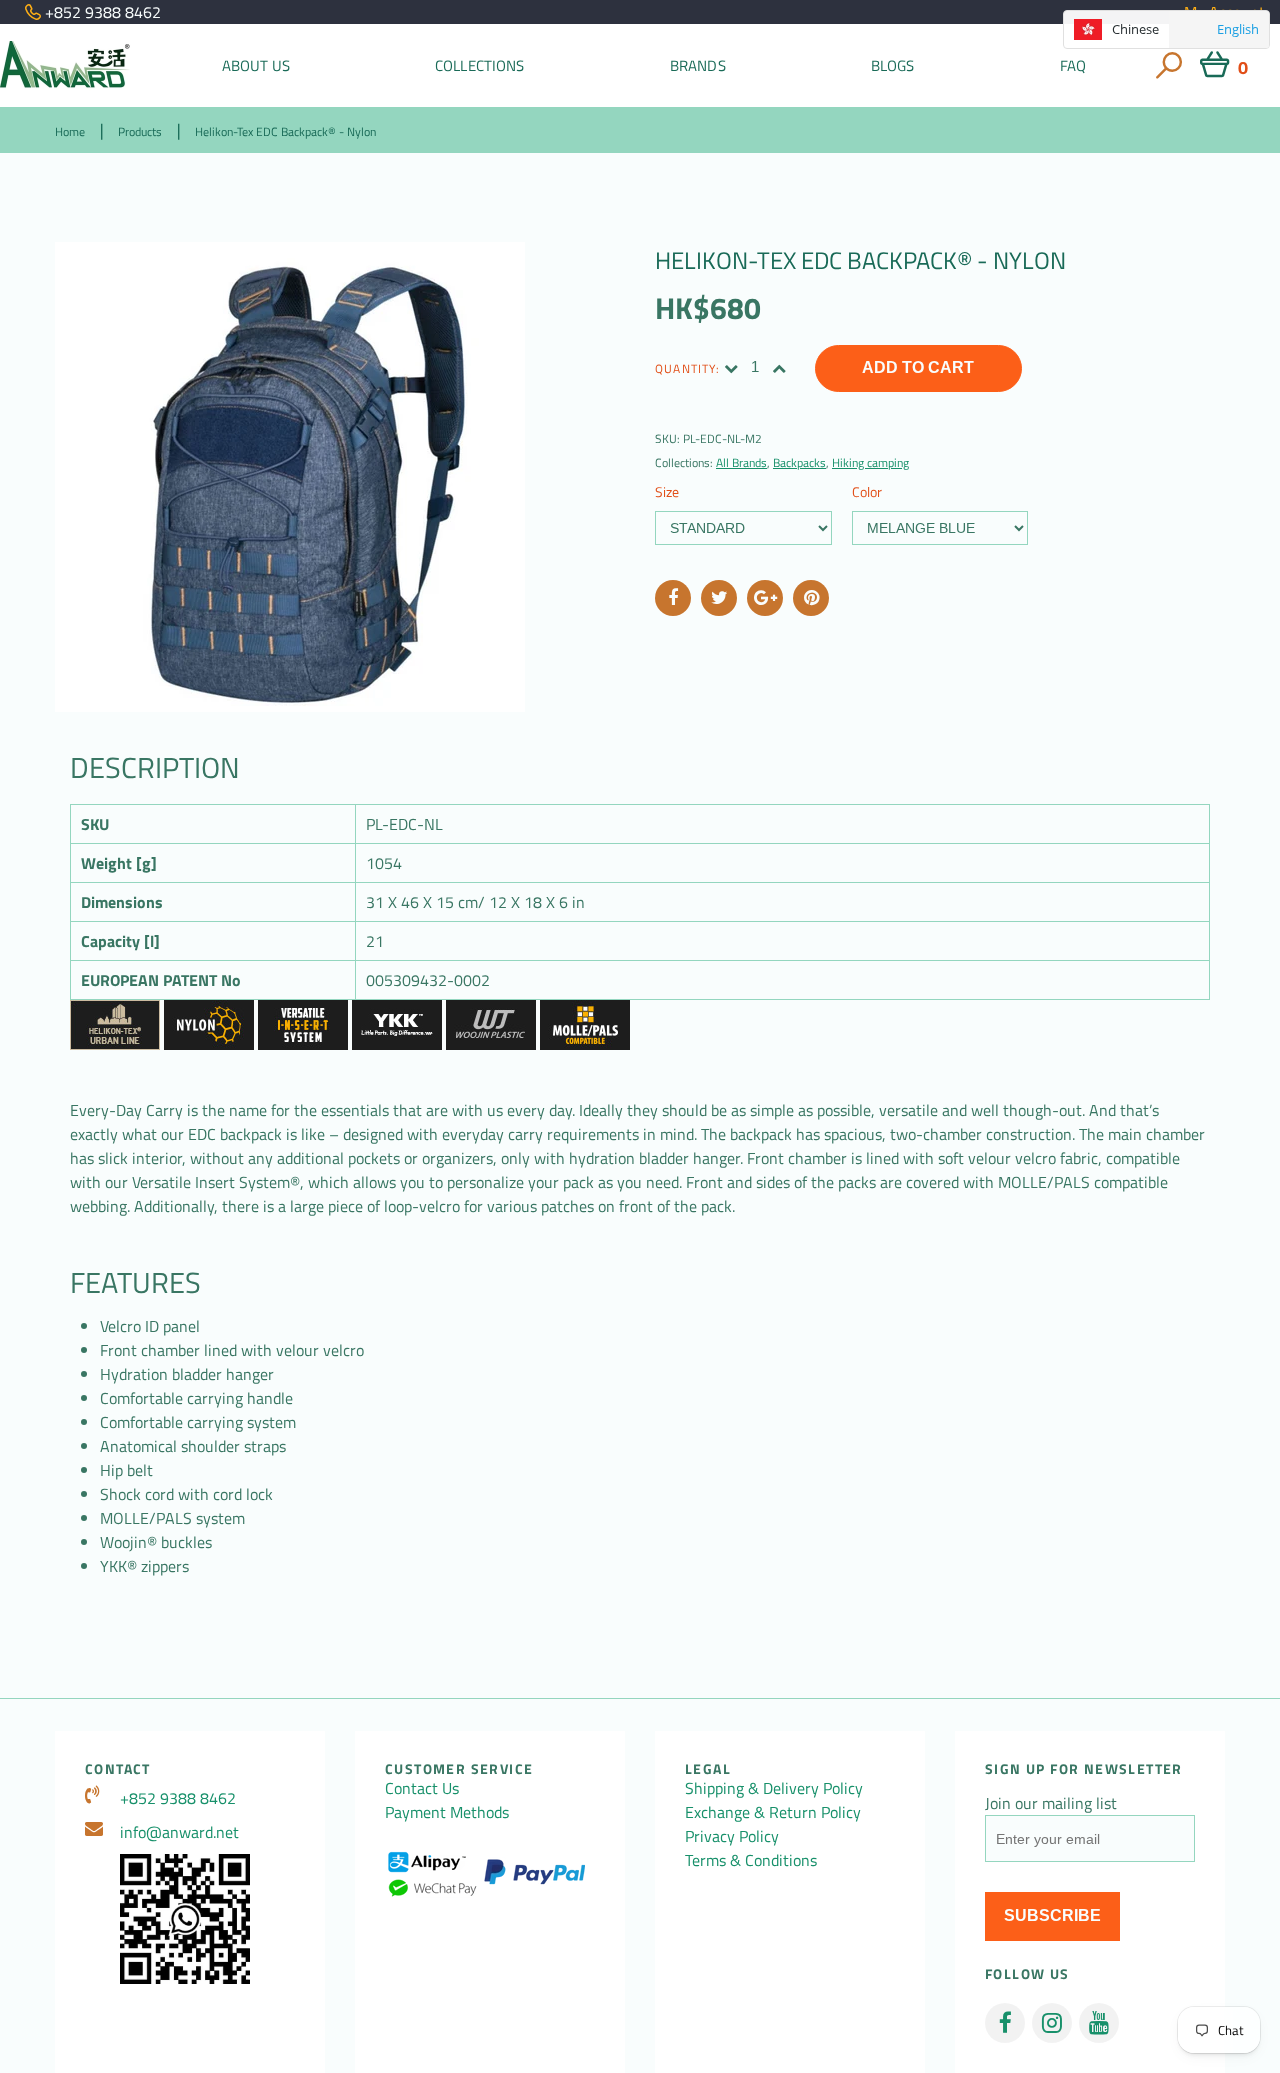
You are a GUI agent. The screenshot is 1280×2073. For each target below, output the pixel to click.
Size (667, 491)
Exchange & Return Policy (773, 1812)
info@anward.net (179, 1832)
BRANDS (698, 65)
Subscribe (1052, 1915)
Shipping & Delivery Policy (774, 1788)
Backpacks (799, 462)
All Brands (741, 462)
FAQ (1073, 65)
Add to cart (918, 367)
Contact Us (422, 1788)
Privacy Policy (732, 1836)
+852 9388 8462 (178, 1798)
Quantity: (687, 368)
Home (70, 131)
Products (140, 131)
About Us (256, 65)
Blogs (893, 65)
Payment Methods (447, 1812)
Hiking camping (870, 462)
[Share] (673, 598)
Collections (480, 65)
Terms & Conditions (751, 1860)
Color (867, 491)
